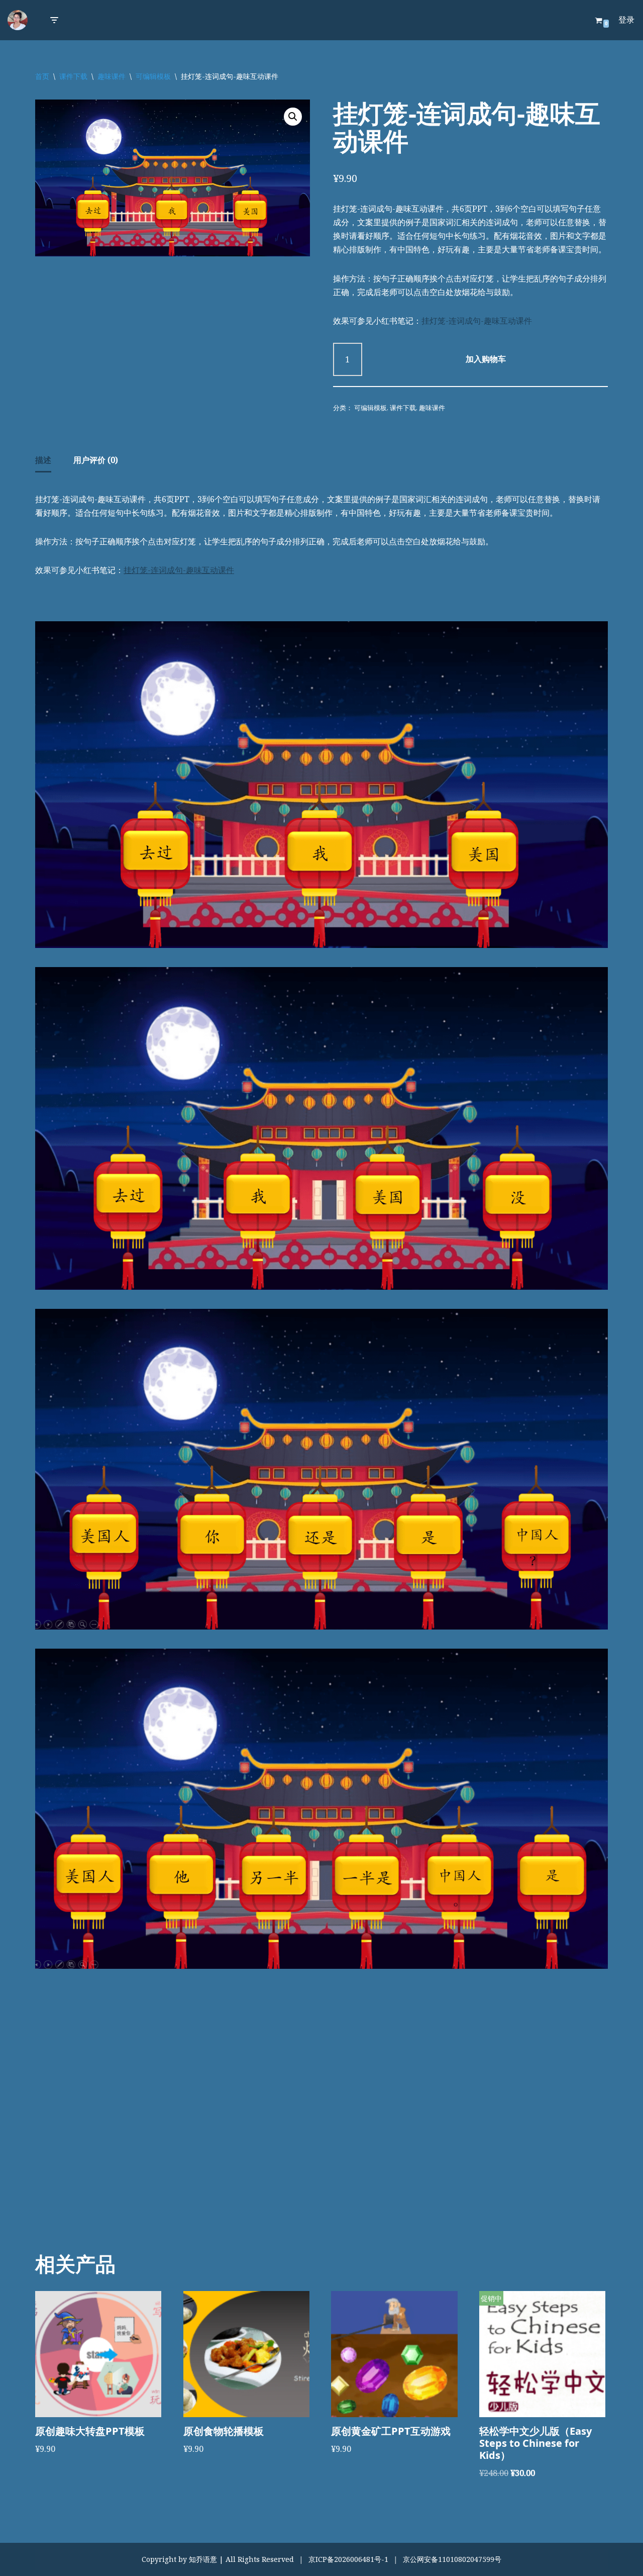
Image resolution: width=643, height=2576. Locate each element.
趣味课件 (112, 76)
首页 (42, 76)
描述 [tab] (43, 460)
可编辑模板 (153, 76)
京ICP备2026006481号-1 (348, 2559)
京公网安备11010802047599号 (452, 2559)
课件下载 (73, 76)
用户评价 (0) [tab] (96, 460)
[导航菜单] (54, 20)
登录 (626, 20)
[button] (293, 117)
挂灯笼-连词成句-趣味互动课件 (477, 321)
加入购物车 (486, 359)
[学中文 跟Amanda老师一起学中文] (18, 20)
